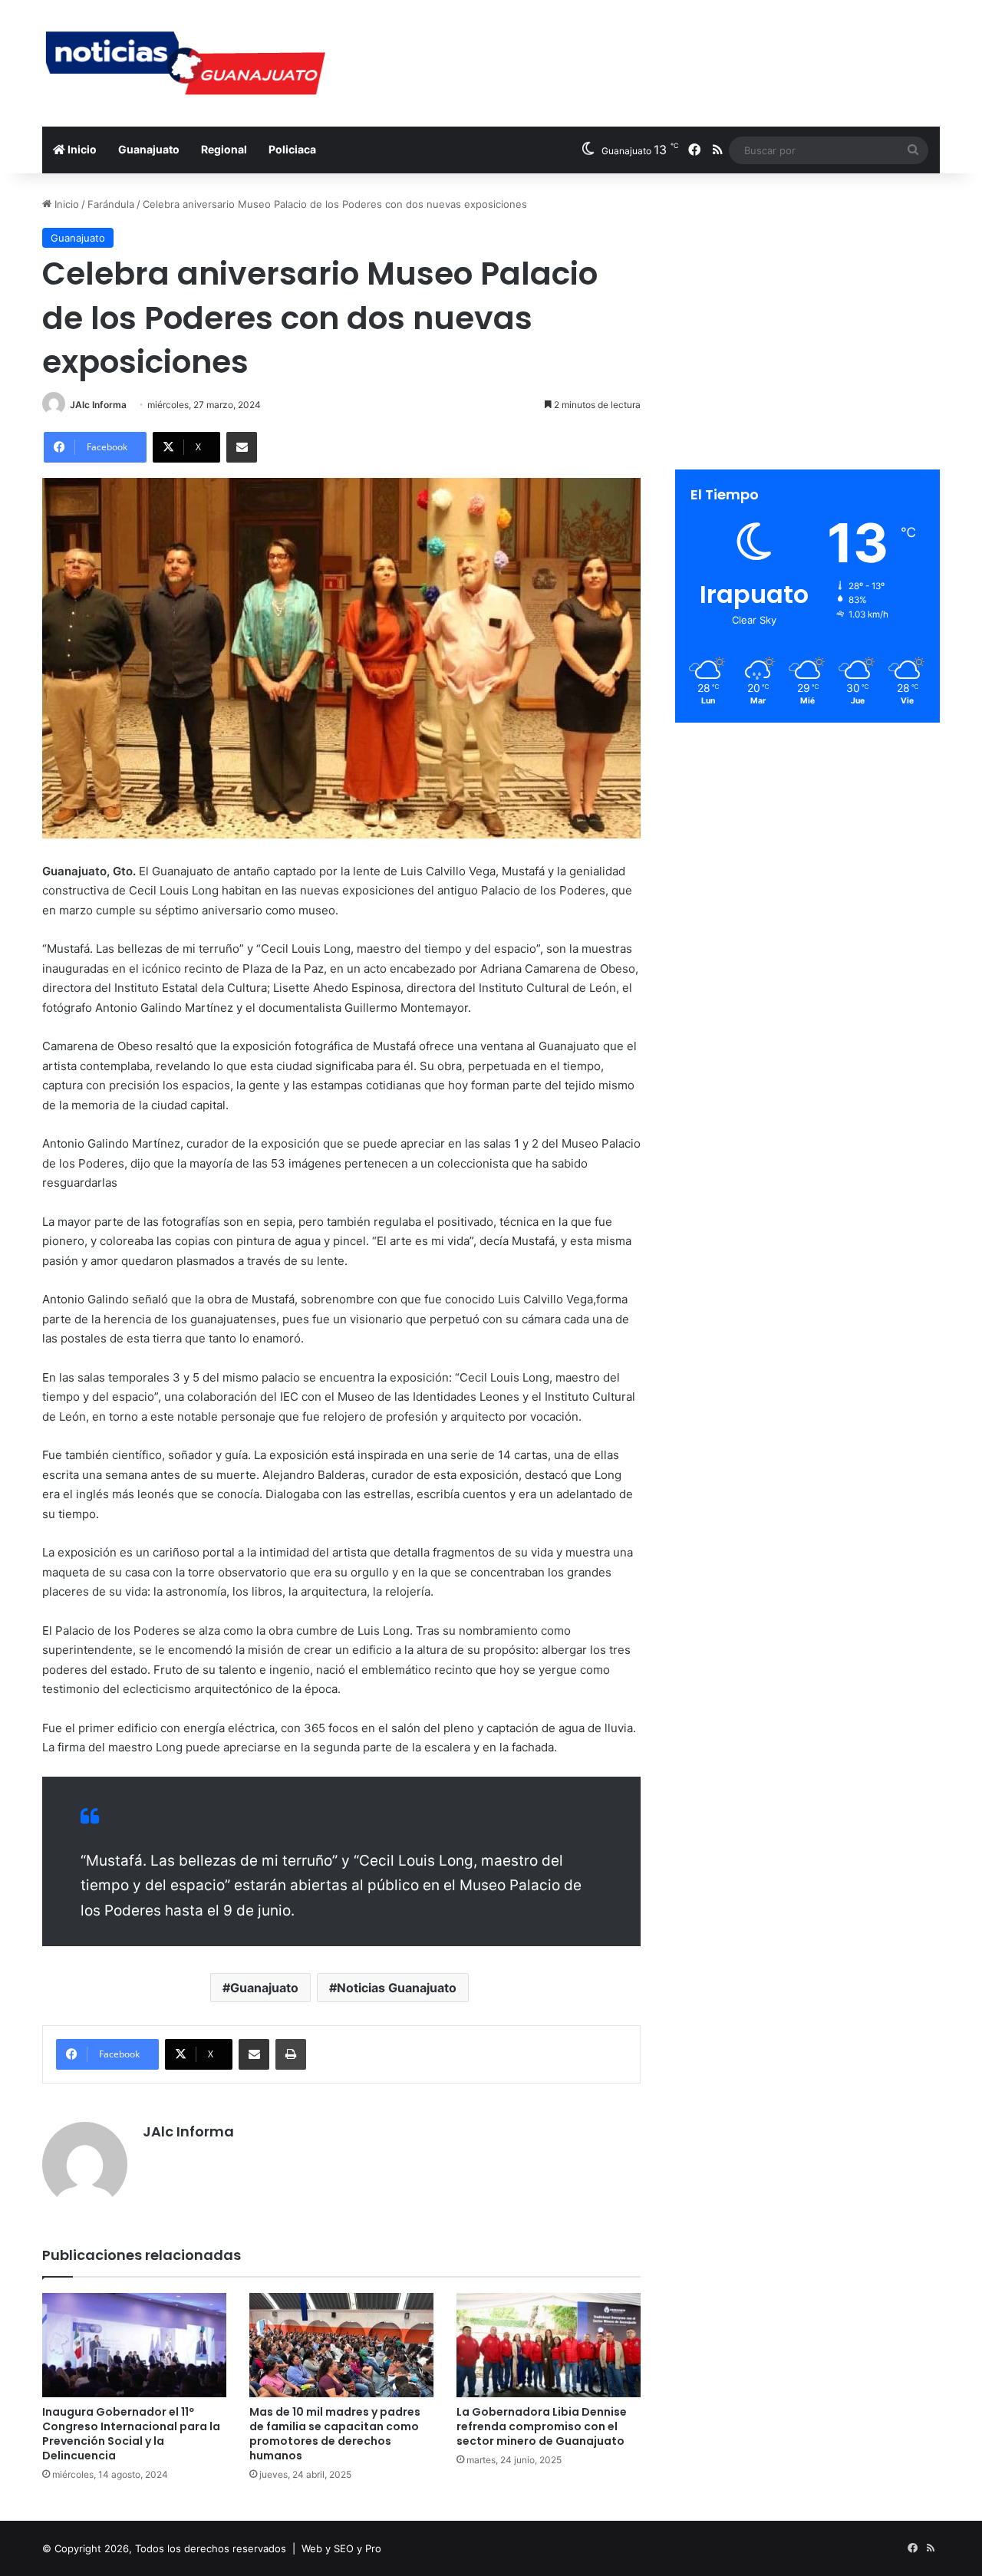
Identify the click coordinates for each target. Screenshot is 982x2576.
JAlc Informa (98, 405)
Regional (224, 149)
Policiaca (292, 149)
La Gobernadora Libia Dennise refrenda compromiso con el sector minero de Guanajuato (542, 2426)
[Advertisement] (644, 50)
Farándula (111, 204)
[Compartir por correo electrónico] (242, 447)
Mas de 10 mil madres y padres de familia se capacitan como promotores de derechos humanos (335, 2434)
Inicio (81, 149)
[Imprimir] (291, 2054)
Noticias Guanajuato (397, 1988)
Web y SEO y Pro (341, 2548)
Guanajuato (149, 149)
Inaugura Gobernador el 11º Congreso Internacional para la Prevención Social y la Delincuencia (131, 2434)
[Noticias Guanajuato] (184, 63)
